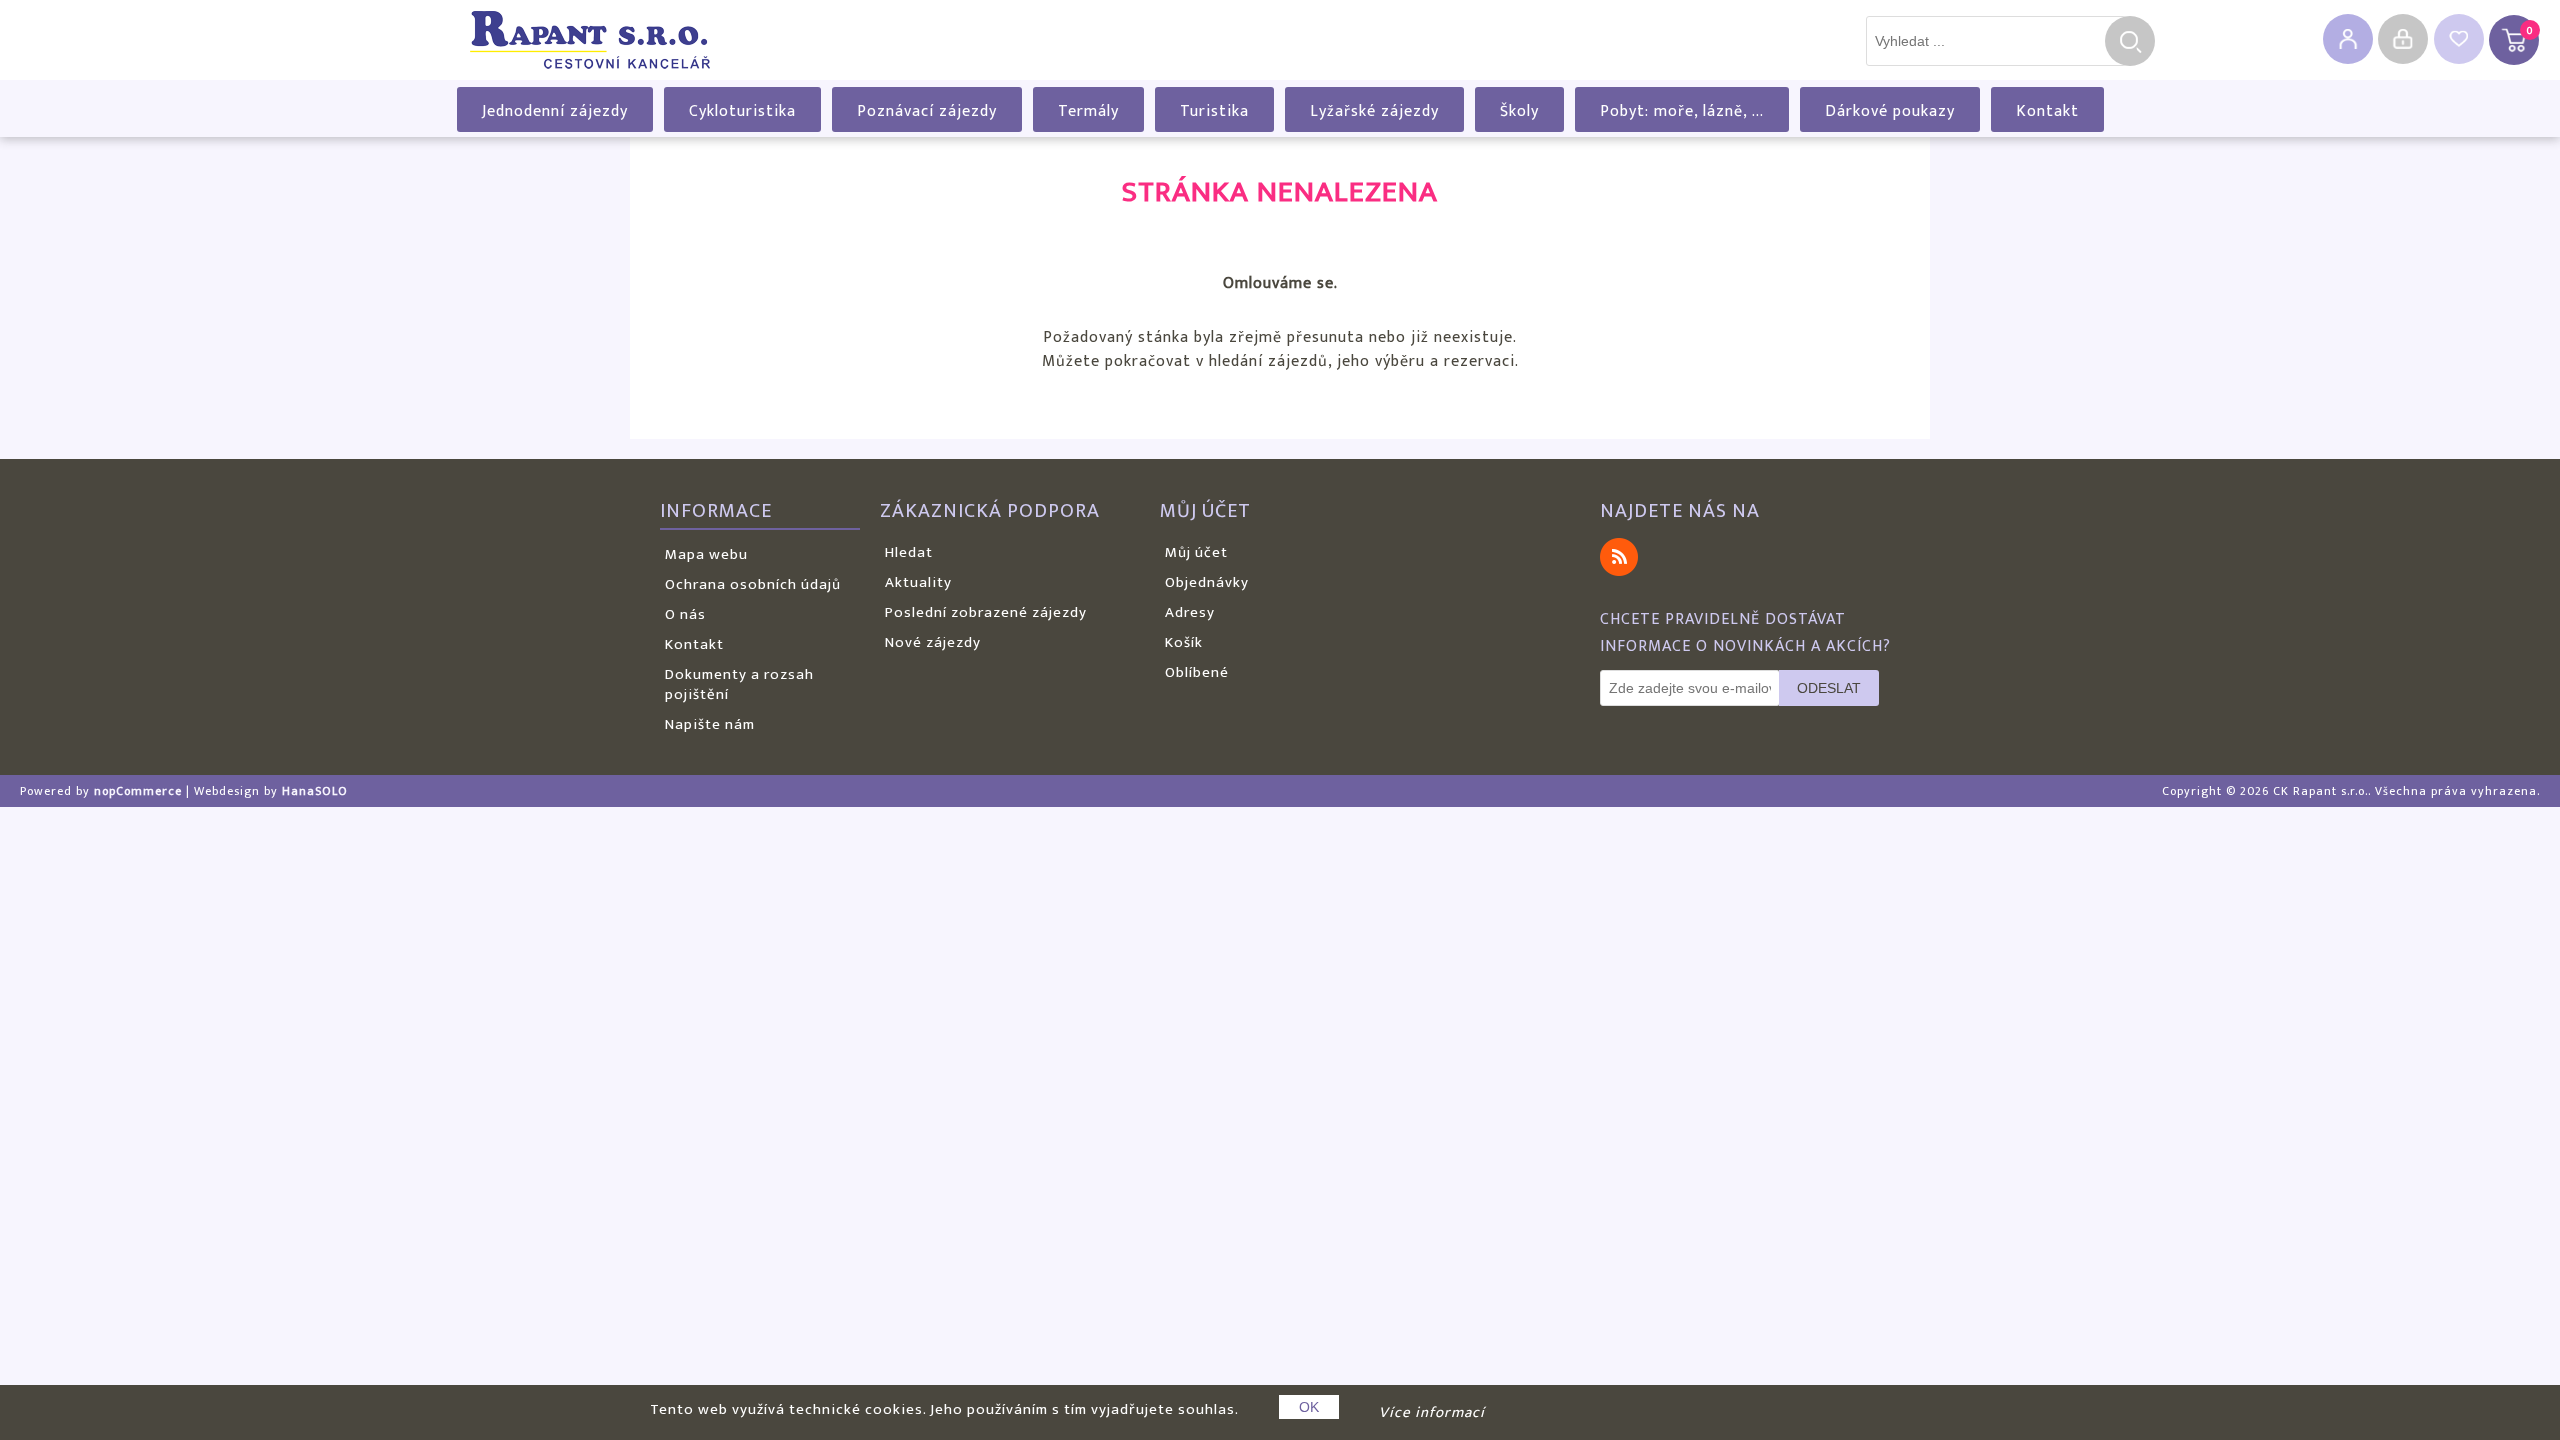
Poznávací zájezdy (927, 111)
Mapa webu (706, 554)
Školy (1519, 111)
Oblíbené (1197, 672)
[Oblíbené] (2459, 39)
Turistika (1214, 111)
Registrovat (2348, 39)
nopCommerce (138, 791)
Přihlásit (2403, 39)
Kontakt (2047, 111)
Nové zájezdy (933, 642)
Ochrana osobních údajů (753, 584)
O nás (685, 614)
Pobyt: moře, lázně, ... (1682, 111)
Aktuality (918, 582)
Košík (1184, 642)
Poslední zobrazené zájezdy (986, 612)
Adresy (1190, 612)
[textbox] (1996, 41)
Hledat (2130, 41)
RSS (1619, 557)
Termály (1088, 111)
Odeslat (1829, 688)
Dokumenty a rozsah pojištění (739, 684)
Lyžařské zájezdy (1374, 111)
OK (1309, 1407)
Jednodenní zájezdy (555, 111)
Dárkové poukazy (1890, 111)
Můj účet (1196, 552)
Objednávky (1207, 582)
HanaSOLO (315, 791)
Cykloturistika (742, 111)
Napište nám (710, 724)
